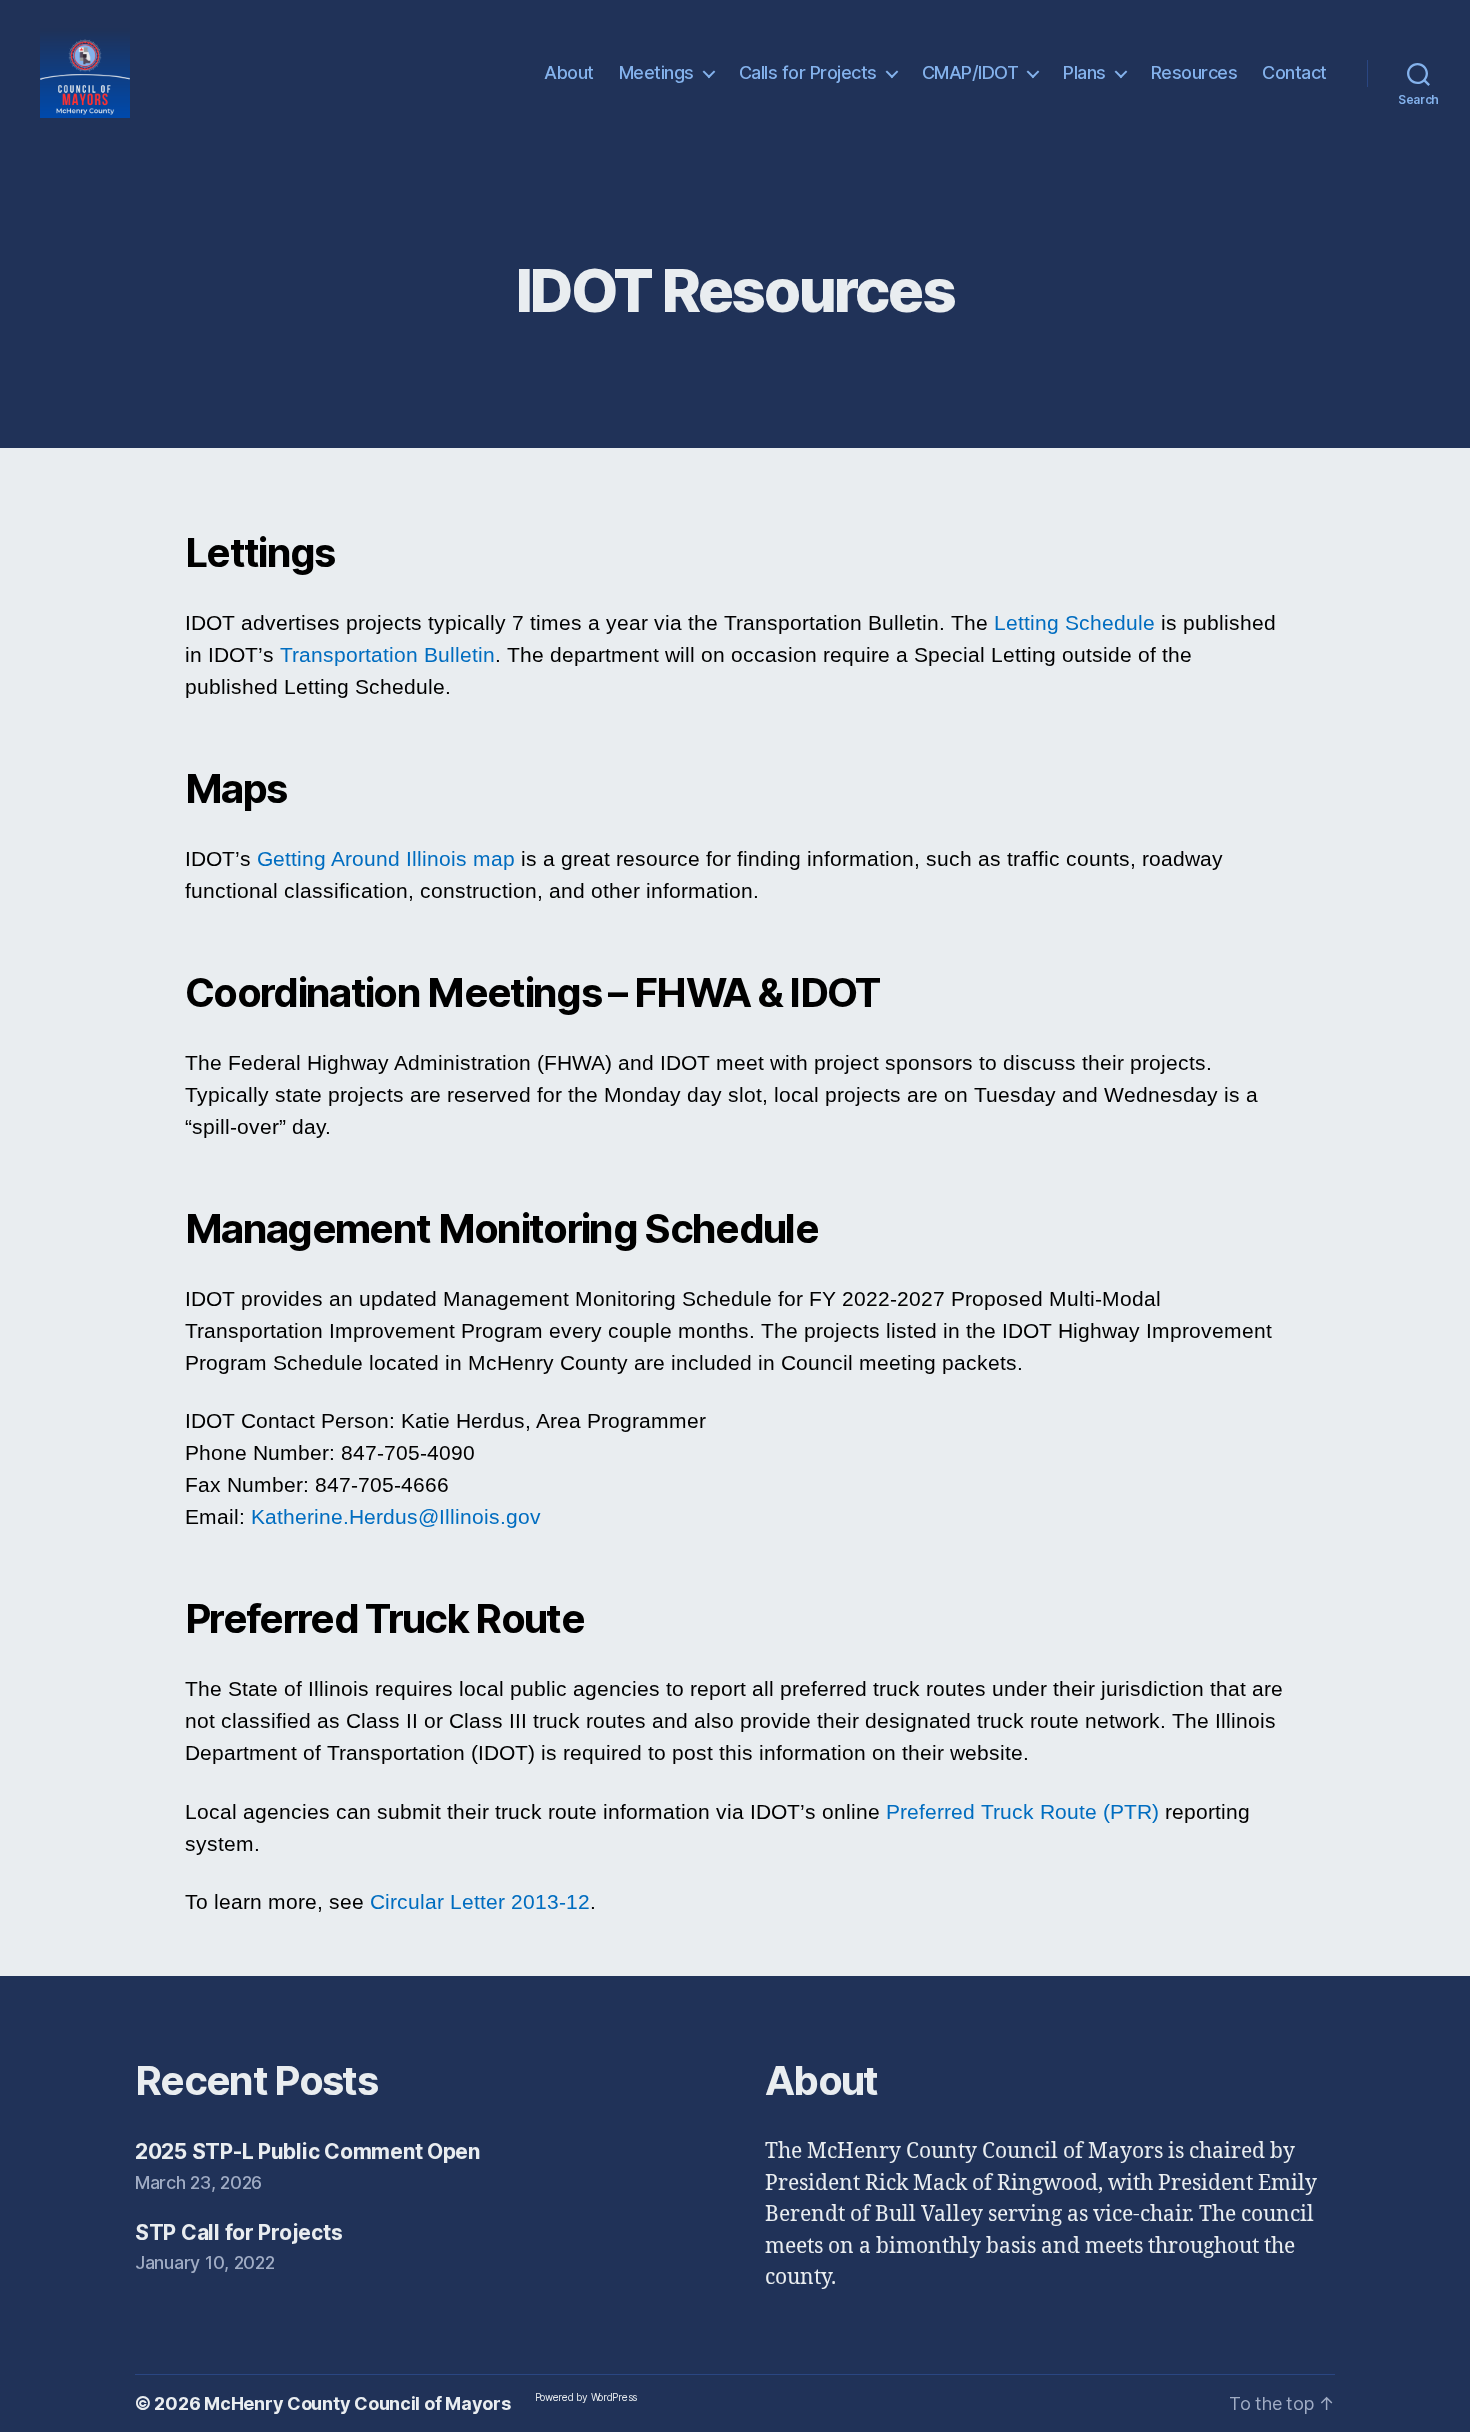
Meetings (656, 72)
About (569, 72)
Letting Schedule (1074, 622)
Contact (1294, 72)
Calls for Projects (808, 72)
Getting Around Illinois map (389, 858)
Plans (1084, 72)
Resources (1194, 72)
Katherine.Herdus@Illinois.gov (396, 1516)
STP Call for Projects (238, 2232)
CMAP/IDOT (970, 72)
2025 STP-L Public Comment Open (307, 2151)
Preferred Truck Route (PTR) (1022, 1811)
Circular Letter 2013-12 (480, 1901)
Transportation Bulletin (387, 654)
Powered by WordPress (586, 2397)
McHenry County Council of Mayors (357, 2403)
